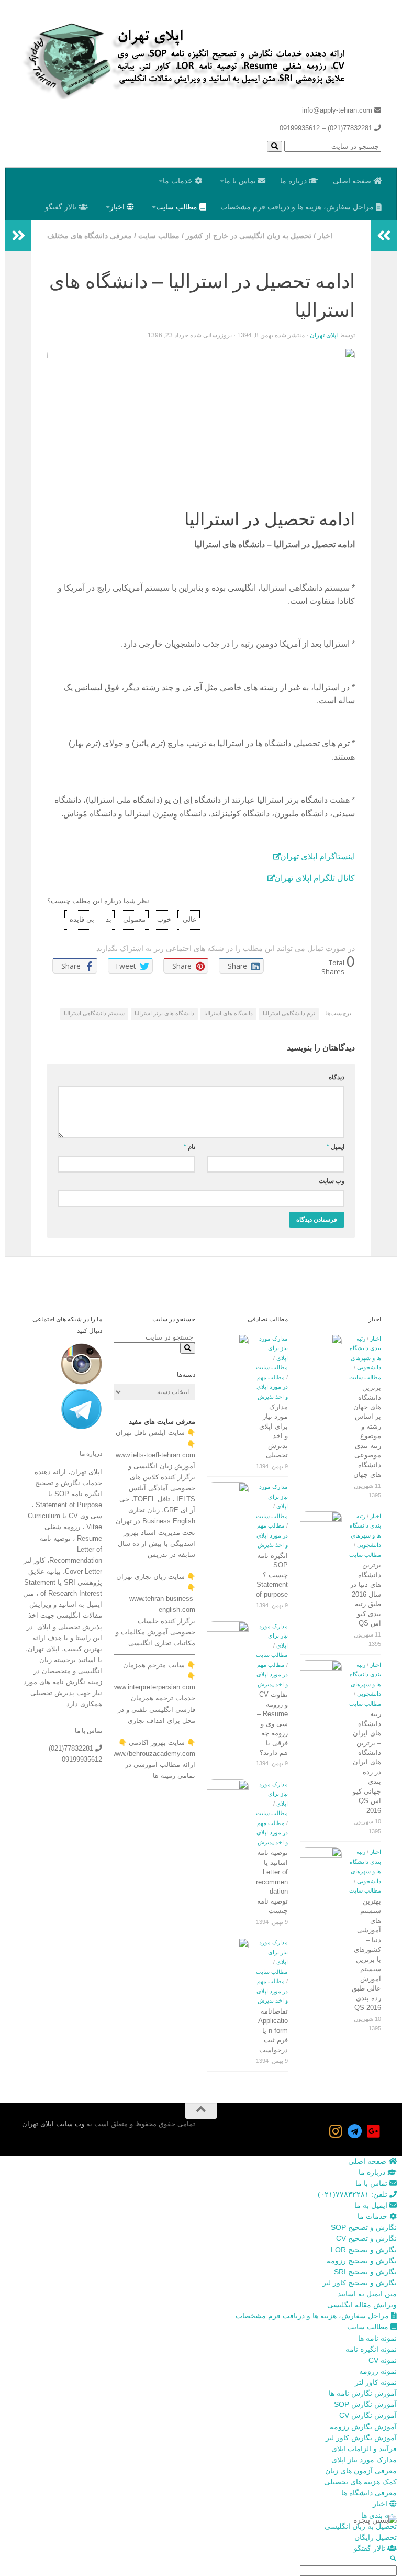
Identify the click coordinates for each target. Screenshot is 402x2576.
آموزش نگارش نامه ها (363, 2393)
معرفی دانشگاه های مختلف (90, 236)
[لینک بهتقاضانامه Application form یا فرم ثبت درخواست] (228, 1959)
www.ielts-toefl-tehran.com (155, 1455)
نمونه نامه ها (377, 2338)
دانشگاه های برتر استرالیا (164, 1013)
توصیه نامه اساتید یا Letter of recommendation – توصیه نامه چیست (272, 1882)
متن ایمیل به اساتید (367, 2294)
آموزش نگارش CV (368, 2415)
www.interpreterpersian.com (154, 1687)
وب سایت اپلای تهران (53, 2124)
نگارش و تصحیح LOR (364, 2250)
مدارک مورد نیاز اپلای (364, 2460)
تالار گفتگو (62, 207)
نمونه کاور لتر (376, 2382)
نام (189, 1147)
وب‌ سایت (332, 1181)
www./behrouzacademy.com (153, 1754)
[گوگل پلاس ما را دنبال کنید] (374, 2131)
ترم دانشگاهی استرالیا (289, 1013)
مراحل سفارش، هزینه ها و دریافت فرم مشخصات (298, 207)
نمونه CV (383, 2360)
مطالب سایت (178, 207)
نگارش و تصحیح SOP (364, 2227)
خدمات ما (179, 181)
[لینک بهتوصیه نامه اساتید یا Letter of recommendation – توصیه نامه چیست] (228, 1800)
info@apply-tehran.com (338, 110)
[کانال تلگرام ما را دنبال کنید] (355, 2131)
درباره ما (294, 181)
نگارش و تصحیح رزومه (362, 2261)
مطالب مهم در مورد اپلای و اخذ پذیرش (272, 1387)
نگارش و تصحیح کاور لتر (360, 2283)
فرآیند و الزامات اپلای (364, 2449)
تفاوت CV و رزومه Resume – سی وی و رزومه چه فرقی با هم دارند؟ (272, 1723)
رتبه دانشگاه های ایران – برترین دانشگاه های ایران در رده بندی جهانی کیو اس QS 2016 (367, 1762)
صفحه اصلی (353, 181)
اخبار (118, 207)
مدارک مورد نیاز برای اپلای (273, 1348)
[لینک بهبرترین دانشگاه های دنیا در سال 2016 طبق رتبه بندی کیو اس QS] (321, 1521)
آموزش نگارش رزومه (363, 2427)
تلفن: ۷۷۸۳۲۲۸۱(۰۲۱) (354, 2194)
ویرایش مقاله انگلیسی (362, 2305)
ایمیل (336, 1147)
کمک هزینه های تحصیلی (360, 2482)
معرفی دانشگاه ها (369, 2493)
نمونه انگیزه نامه (371, 2349)
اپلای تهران (324, 335)
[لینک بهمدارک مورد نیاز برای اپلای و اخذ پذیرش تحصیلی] (228, 1355)
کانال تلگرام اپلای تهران (315, 878)
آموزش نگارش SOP (365, 2404)
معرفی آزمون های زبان (361, 2471)
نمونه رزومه (378, 2371)
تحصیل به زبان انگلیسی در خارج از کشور (249, 236)
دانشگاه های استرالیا (228, 1013)
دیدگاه (337, 1077)
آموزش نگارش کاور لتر (361, 2438)
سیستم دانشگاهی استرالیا (94, 1013)
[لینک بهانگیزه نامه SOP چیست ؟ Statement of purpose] (228, 1503)
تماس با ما (241, 181)
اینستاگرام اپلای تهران (317, 856)
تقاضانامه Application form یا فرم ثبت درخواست (273, 2031)
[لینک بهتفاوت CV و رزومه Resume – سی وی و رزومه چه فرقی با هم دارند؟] (228, 1642)
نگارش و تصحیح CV (366, 2238)
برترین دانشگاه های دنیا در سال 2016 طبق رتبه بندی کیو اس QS (366, 1594)
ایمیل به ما (372, 2205)
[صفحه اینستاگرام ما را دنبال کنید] (336, 2131)
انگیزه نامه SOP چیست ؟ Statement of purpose (272, 1575)
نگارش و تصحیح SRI (365, 2272)
